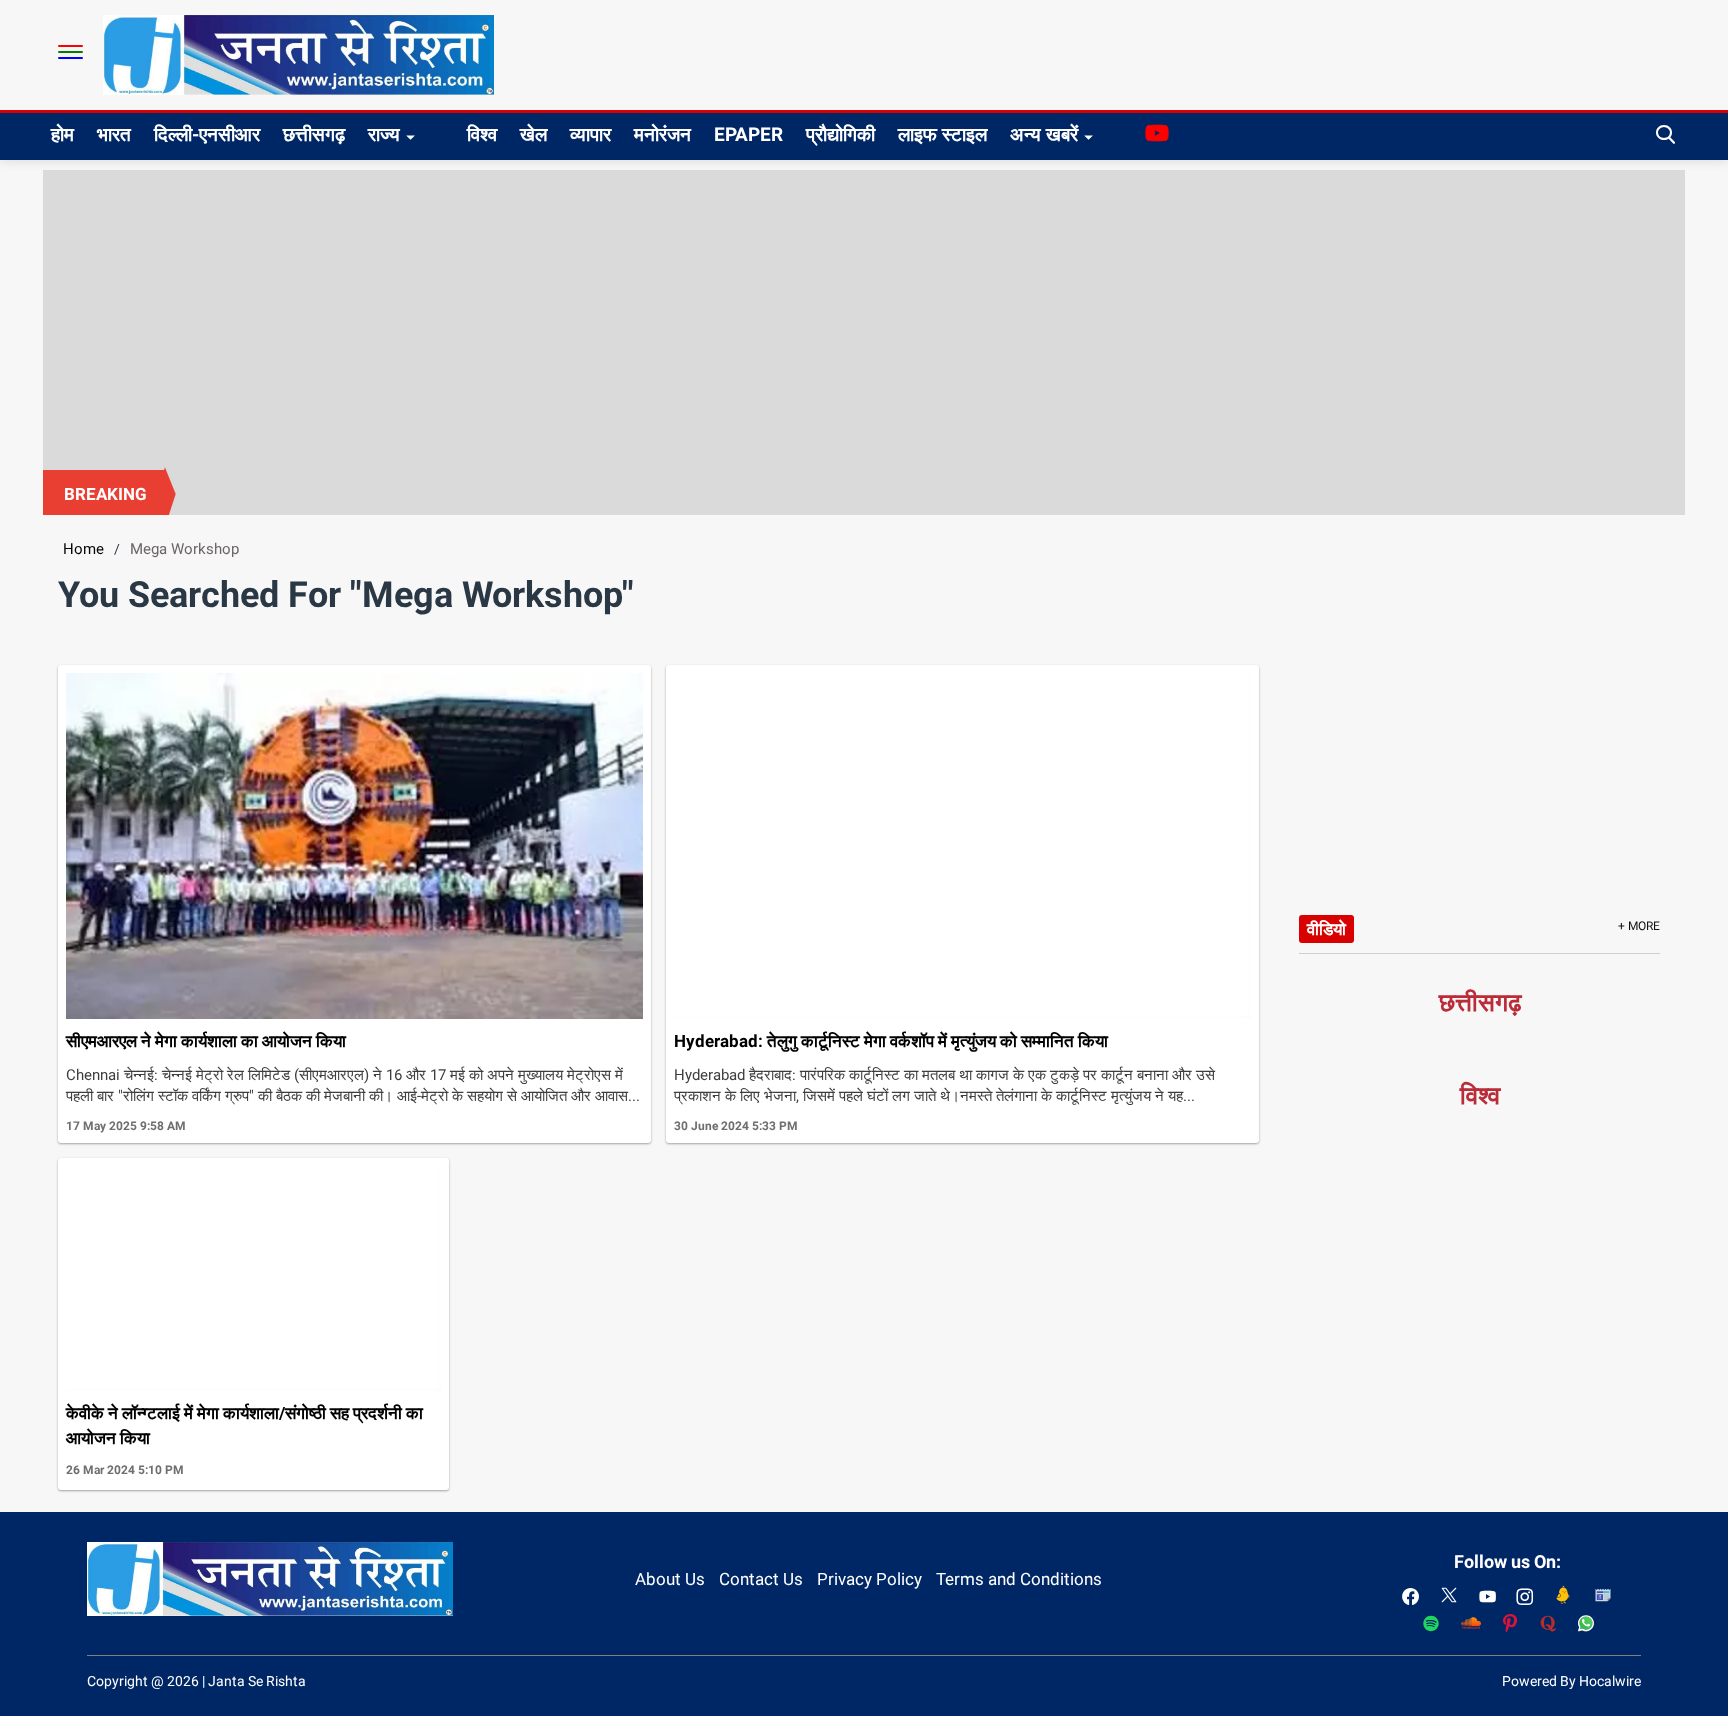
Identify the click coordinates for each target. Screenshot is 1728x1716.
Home (83, 549)
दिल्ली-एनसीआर (207, 134)
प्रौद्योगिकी (840, 134)
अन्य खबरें (1044, 134)
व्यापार (590, 134)
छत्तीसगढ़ (314, 134)
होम (62, 134)
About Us (670, 1579)
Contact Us (761, 1579)
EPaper (748, 134)
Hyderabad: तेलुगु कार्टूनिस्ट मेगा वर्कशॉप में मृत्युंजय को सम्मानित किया (891, 1041)
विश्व (482, 134)
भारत (114, 134)
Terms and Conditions (1019, 1579)
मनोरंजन (662, 134)
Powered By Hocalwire (1571, 1681)
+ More (1639, 926)
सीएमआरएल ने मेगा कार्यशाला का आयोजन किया (206, 1041)
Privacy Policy (869, 1579)
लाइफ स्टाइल (942, 134)
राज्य (384, 134)
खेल (533, 134)
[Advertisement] (864, 320)
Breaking (105, 494)
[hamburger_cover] (70, 52)
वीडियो (1326, 929)
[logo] (298, 54)
